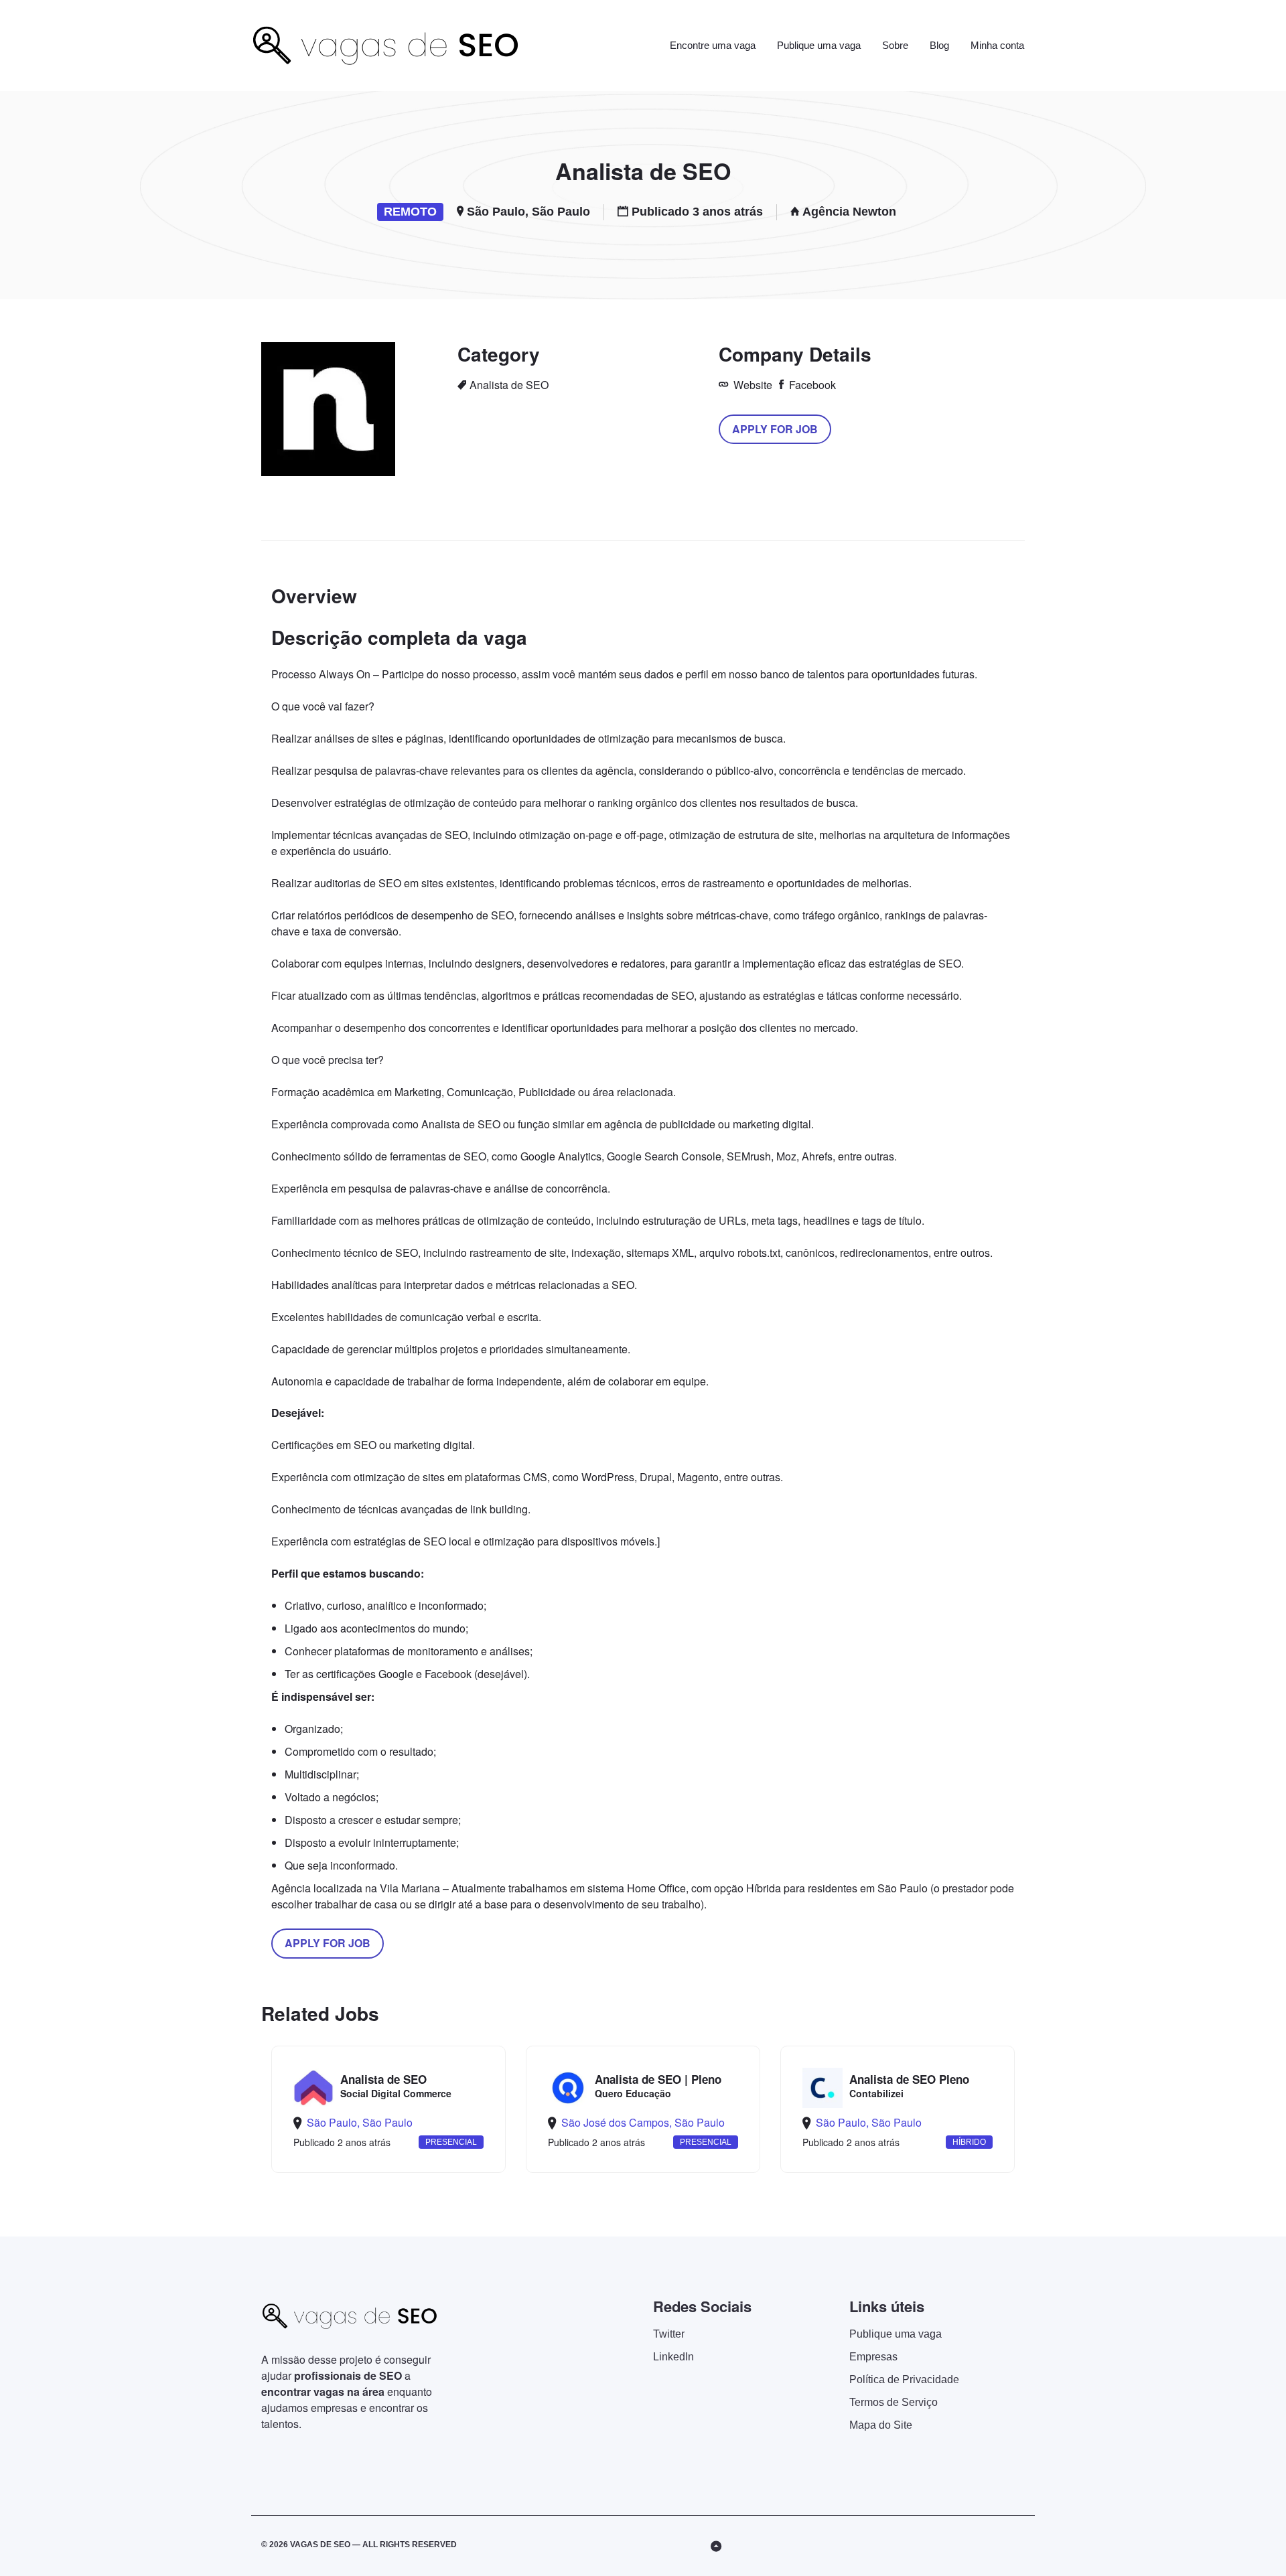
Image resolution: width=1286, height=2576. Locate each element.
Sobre (895, 45)
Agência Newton (849, 212)
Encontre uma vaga (713, 45)
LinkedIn (673, 2357)
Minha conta (997, 45)
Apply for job (775, 429)
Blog (939, 45)
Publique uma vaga (819, 45)
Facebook (811, 385)
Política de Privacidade (904, 2379)
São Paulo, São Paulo (528, 212)
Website (752, 385)
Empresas (873, 2357)
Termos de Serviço (894, 2402)
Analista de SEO (509, 385)
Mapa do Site (881, 2425)
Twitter (669, 2334)
